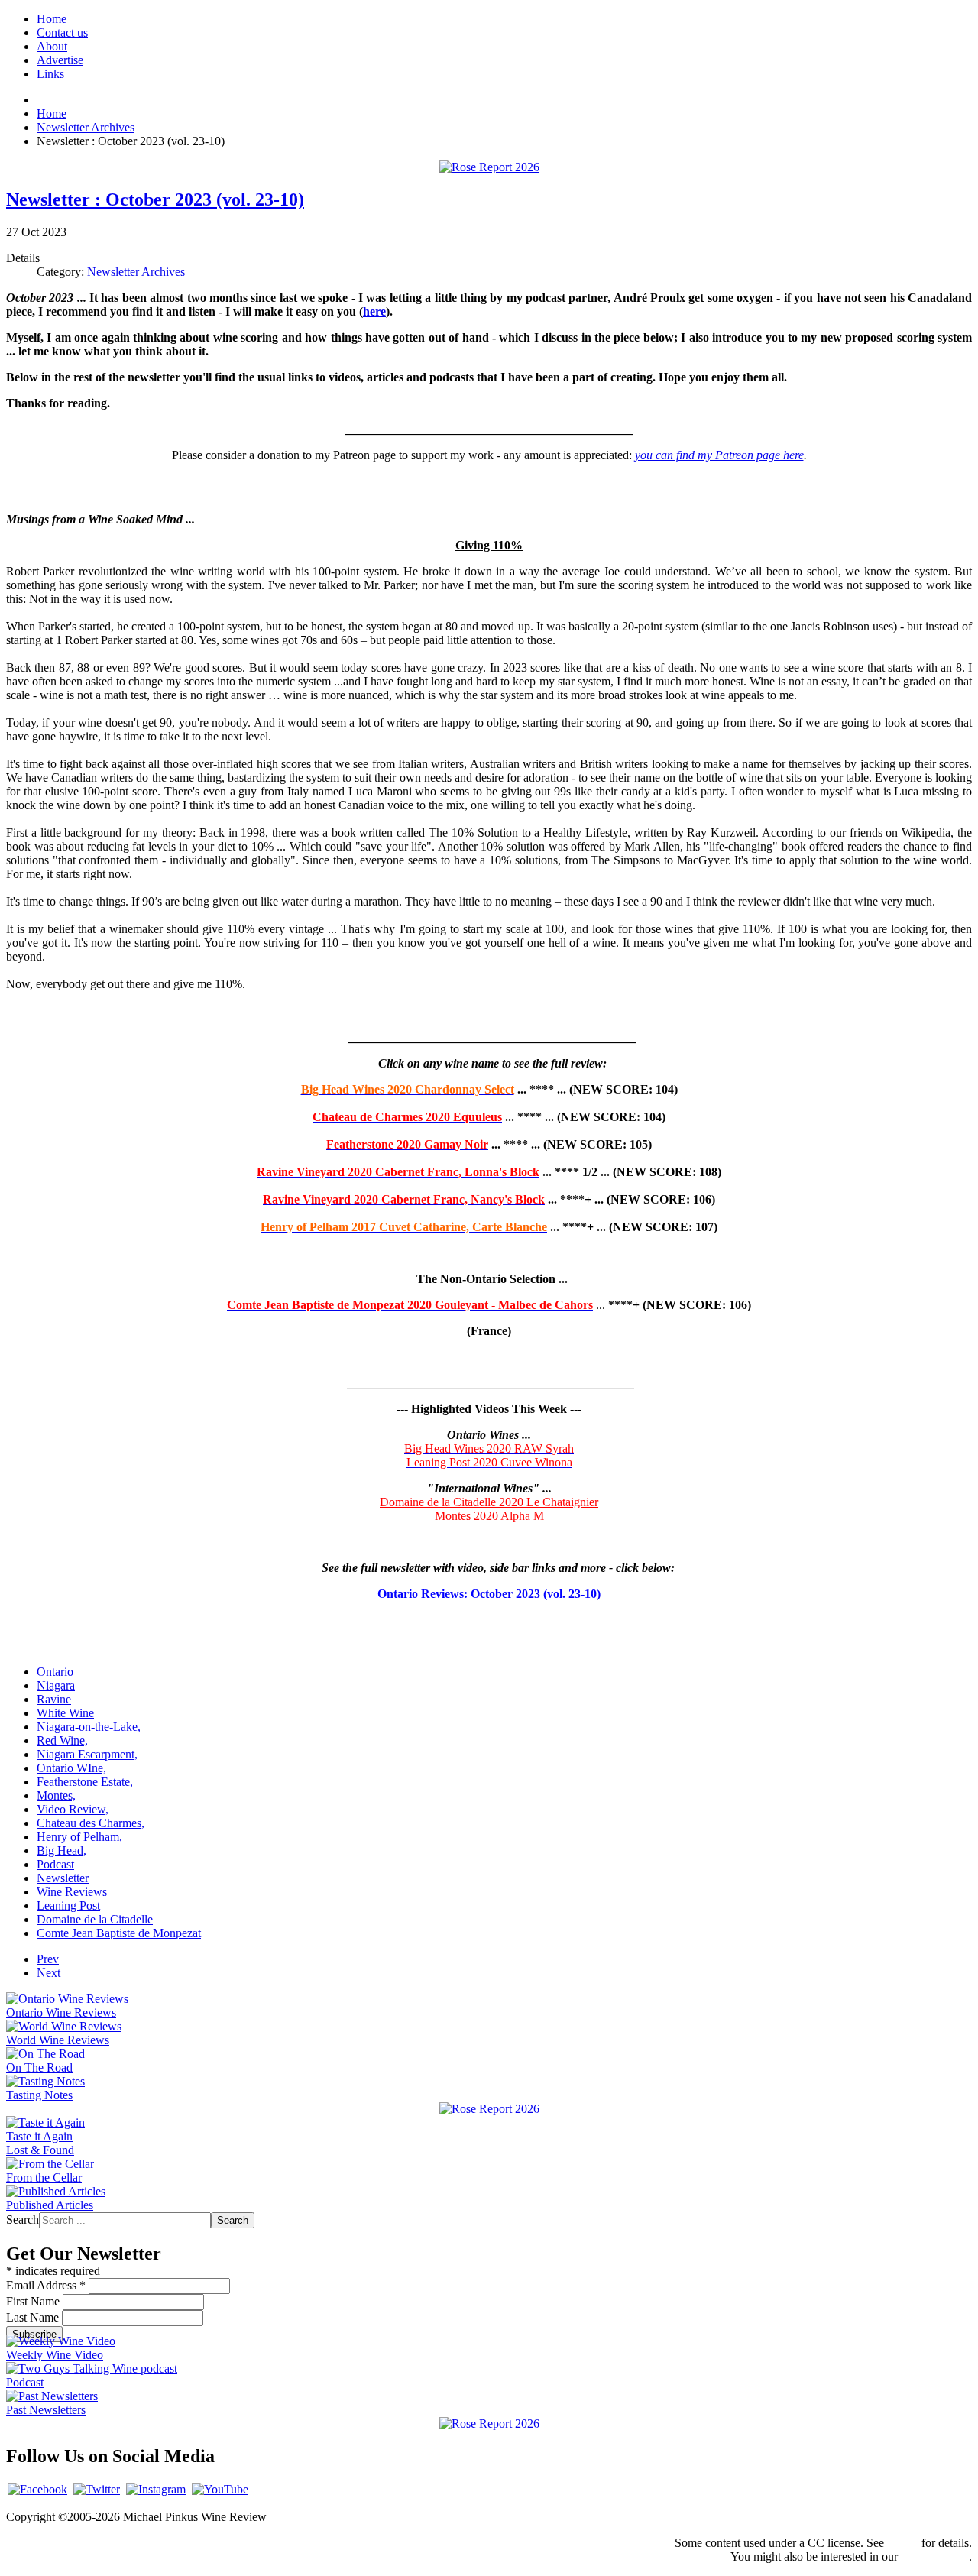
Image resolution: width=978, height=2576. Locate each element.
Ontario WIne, (71, 1768)
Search (23, 2220)
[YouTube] (220, 2489)
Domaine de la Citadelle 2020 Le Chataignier (489, 1502)
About (52, 46)
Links (50, 74)
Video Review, (73, 1809)
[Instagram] (156, 2489)
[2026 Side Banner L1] (489, 2109)
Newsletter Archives (136, 272)
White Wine (65, 1713)
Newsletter (63, 1878)
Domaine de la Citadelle (95, 1919)
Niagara (56, 1685)
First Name (34, 2301)
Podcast (55, 1864)
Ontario (55, 1672)
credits (903, 2543)
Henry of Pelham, (79, 1837)
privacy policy (935, 2557)
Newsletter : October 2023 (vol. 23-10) (155, 199)
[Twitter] (97, 2489)
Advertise (60, 60)
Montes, (56, 1795)
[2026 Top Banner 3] (489, 167)
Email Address (46, 2285)
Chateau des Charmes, (91, 1823)
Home (52, 19)
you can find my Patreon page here (719, 455)
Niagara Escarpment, (87, 1754)
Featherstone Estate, (85, 1782)
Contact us (62, 32)
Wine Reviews (72, 1892)
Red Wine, (62, 1740)
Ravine (54, 1699)
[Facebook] (37, 2489)
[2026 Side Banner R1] (489, 2424)
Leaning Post (68, 1905)
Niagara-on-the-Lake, (89, 1727)
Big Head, (62, 1850)
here (374, 311)
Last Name (34, 2317)
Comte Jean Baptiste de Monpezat (119, 1933)
